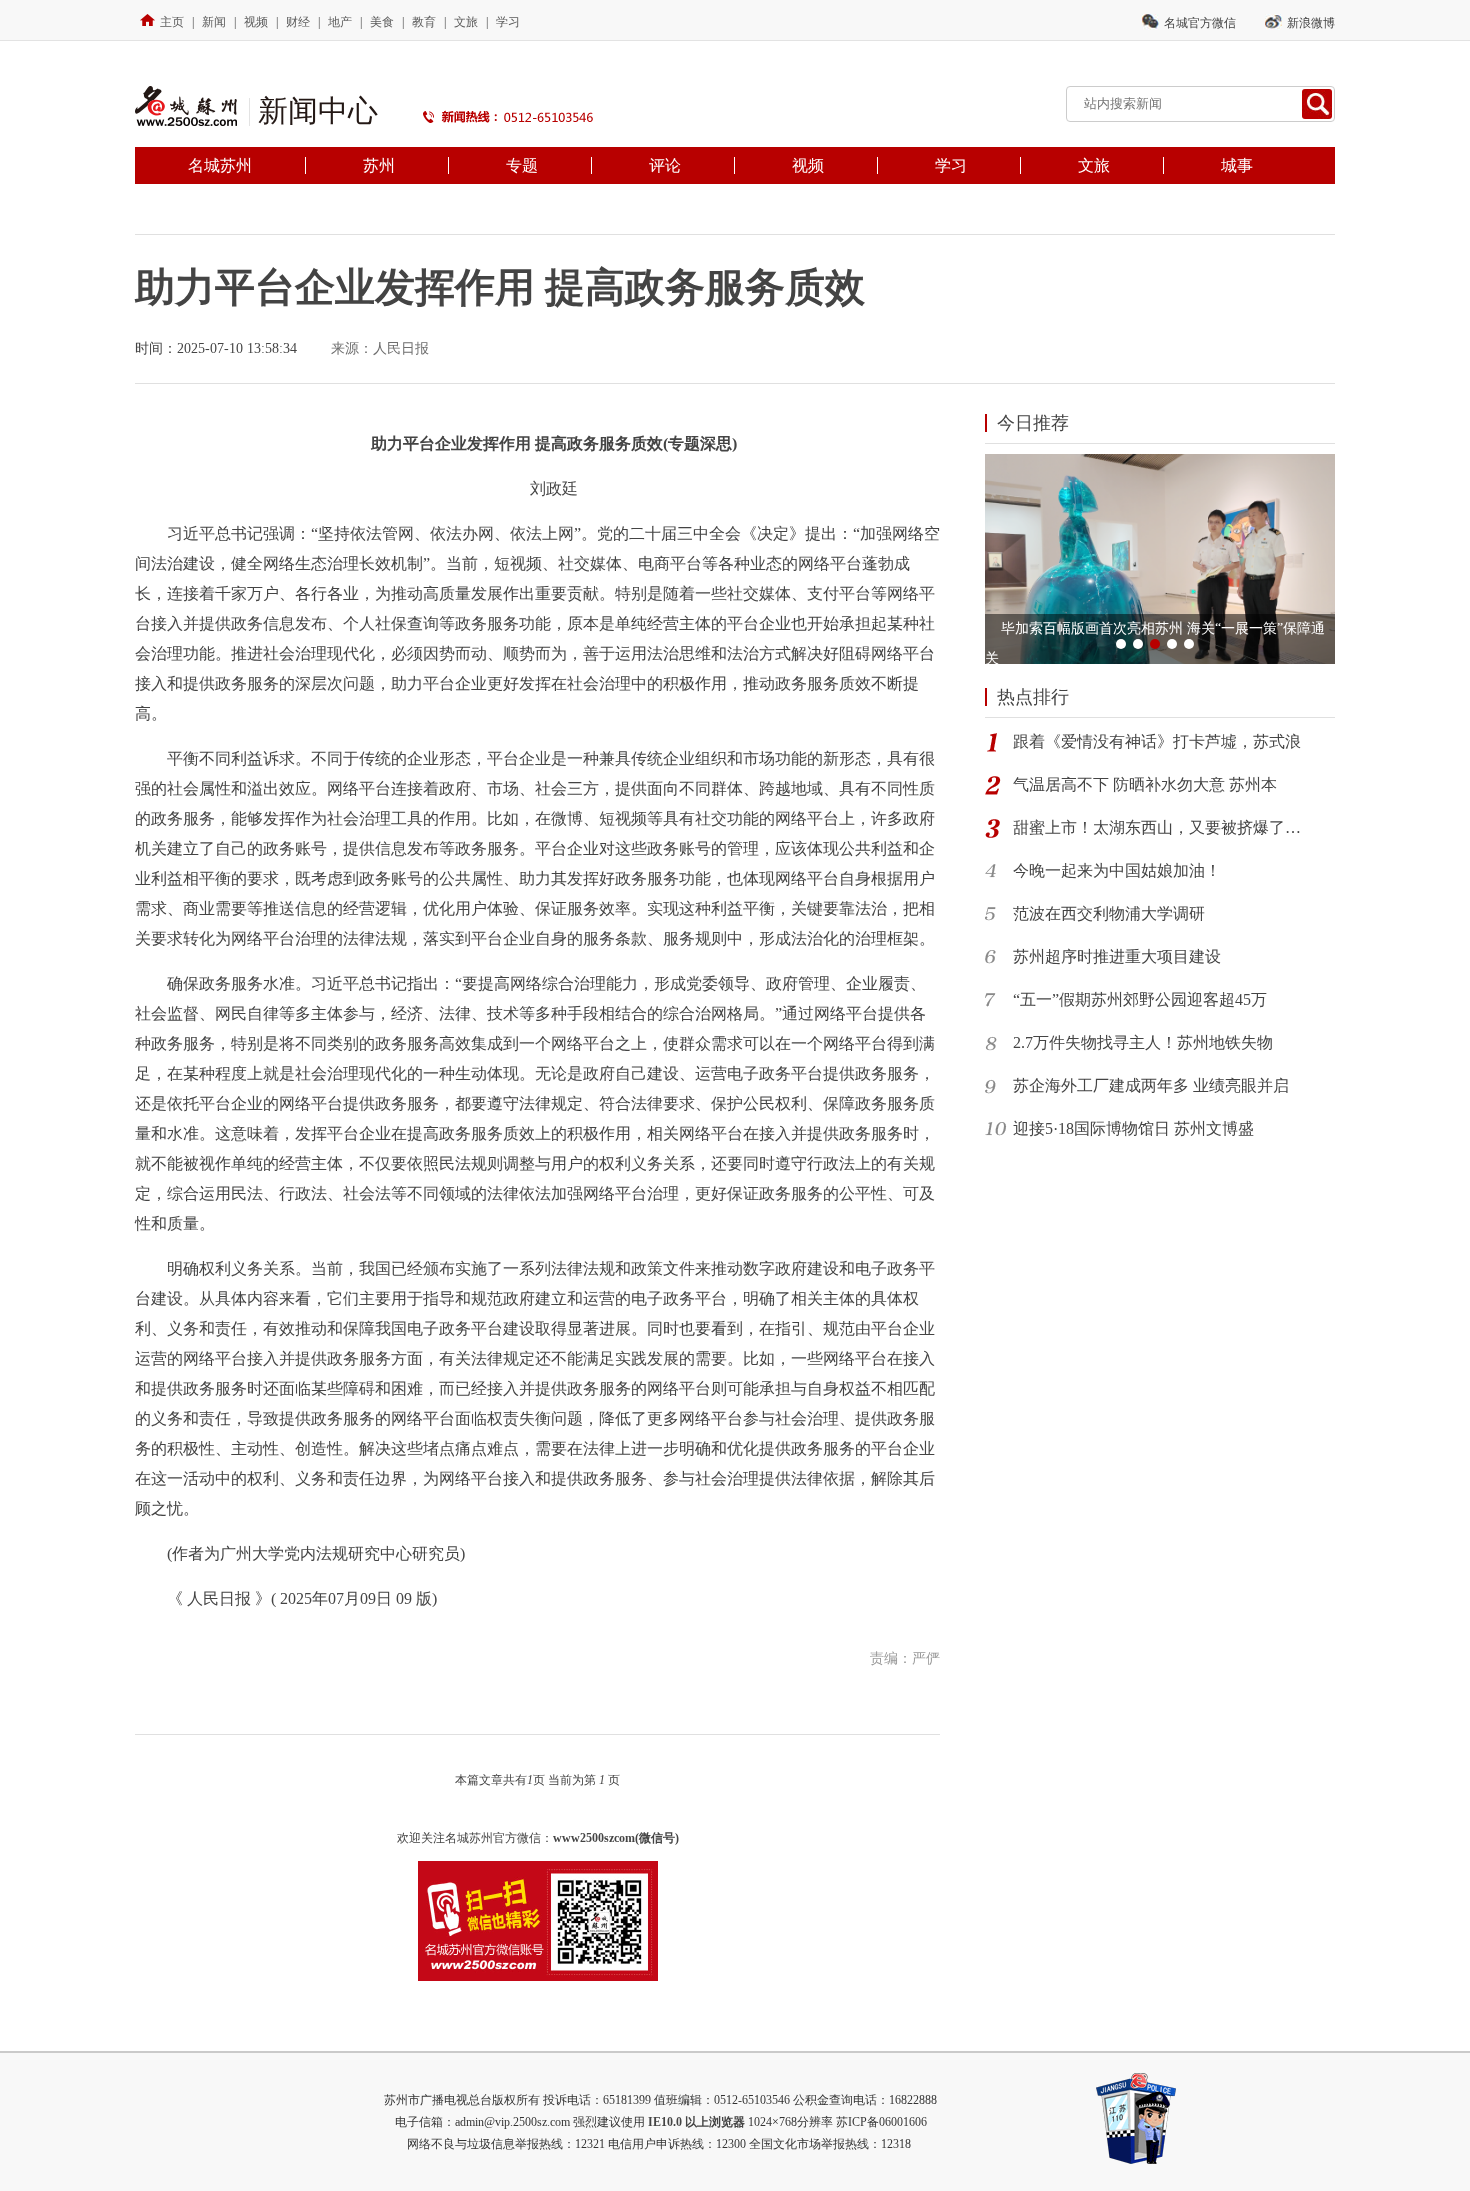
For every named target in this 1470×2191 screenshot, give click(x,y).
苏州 (379, 165)
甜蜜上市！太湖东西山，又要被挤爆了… (1157, 827)
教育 (424, 22)
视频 (256, 22)
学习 (508, 22)
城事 (1237, 165)
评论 (665, 165)
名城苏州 (220, 165)
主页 (172, 22)
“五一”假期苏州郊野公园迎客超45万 (1140, 999)
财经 (298, 22)
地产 (340, 22)
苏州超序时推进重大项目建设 (1117, 956)
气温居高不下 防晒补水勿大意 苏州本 (1145, 784)
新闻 (214, 22)
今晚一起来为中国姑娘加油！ (1117, 870)
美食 (382, 22)
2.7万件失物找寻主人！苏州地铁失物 (1143, 1042)
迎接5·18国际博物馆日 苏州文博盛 (1133, 1128)
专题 (522, 165)
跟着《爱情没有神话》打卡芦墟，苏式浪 (1157, 741)
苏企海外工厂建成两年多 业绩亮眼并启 (1151, 1085)
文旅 (466, 22)
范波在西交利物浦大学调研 (1109, 913)
